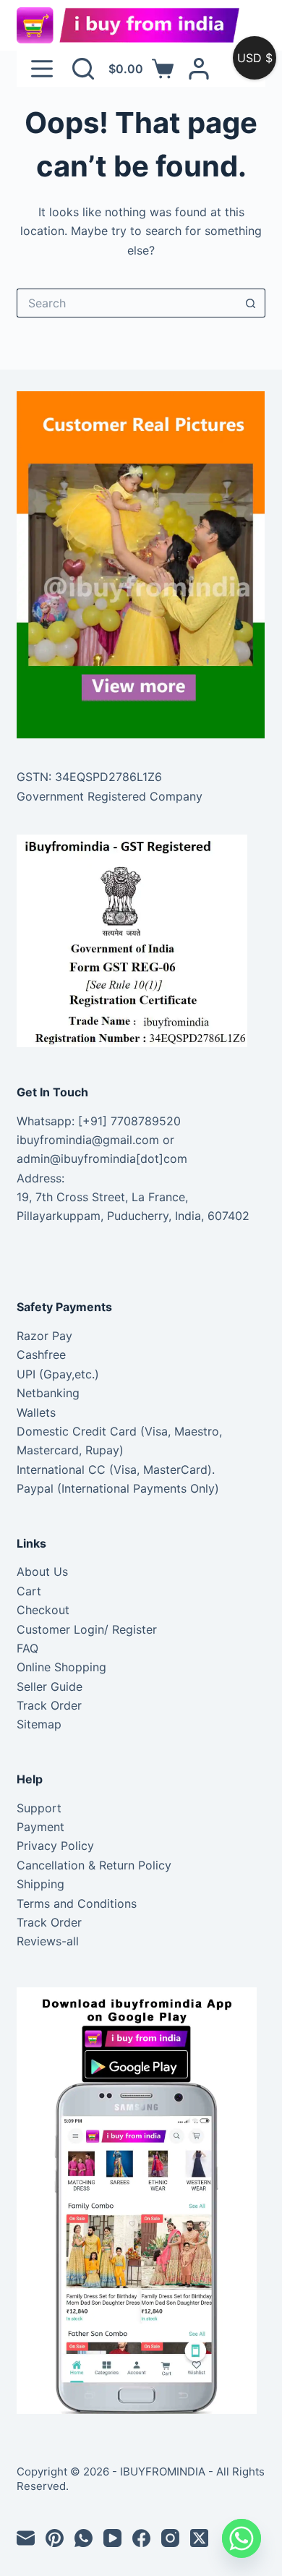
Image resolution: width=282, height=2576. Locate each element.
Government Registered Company (110, 796)
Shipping (40, 1884)
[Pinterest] (55, 2538)
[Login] (199, 69)
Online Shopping (61, 1667)
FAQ (27, 1648)
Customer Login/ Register (87, 1629)
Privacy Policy (55, 1846)
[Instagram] (170, 2538)
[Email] (26, 2538)
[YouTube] (112, 2538)
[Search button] (251, 303)
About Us (42, 1571)
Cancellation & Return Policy (94, 1865)
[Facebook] (141, 2538)
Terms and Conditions (77, 1903)
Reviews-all (48, 1941)
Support (39, 1808)
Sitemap (39, 1724)
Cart (29, 1591)
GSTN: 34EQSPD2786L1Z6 (89, 777)
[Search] (83, 69)
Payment (40, 1827)
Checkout (43, 1610)
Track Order (49, 1705)
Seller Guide (50, 1686)
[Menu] (42, 69)
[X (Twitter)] (199, 2538)
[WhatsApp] (84, 2538)
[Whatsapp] (242, 2538)
